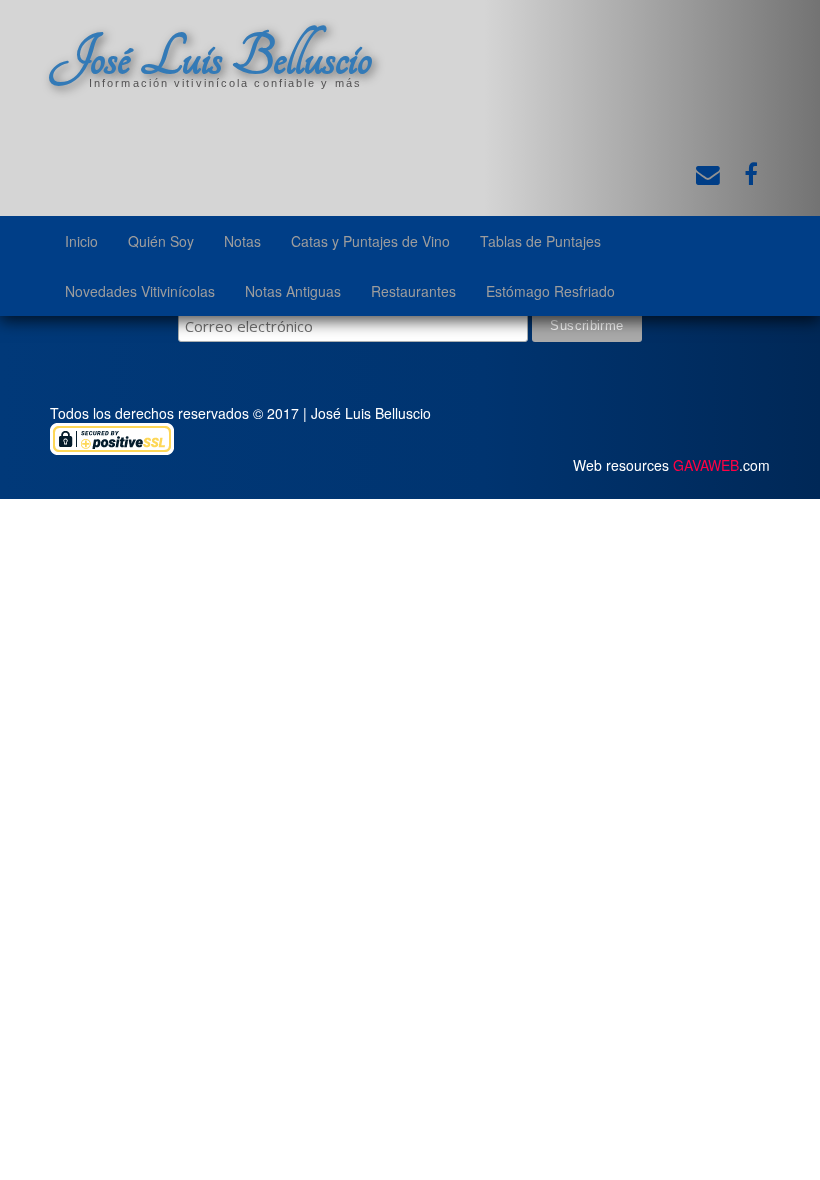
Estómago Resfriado (550, 291)
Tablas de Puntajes (540, 241)
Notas (242, 241)
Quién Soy (161, 241)
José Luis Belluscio (211, 57)
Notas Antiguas (293, 291)
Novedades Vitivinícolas (140, 291)
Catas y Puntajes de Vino (370, 241)
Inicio (81, 241)
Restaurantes (413, 291)
